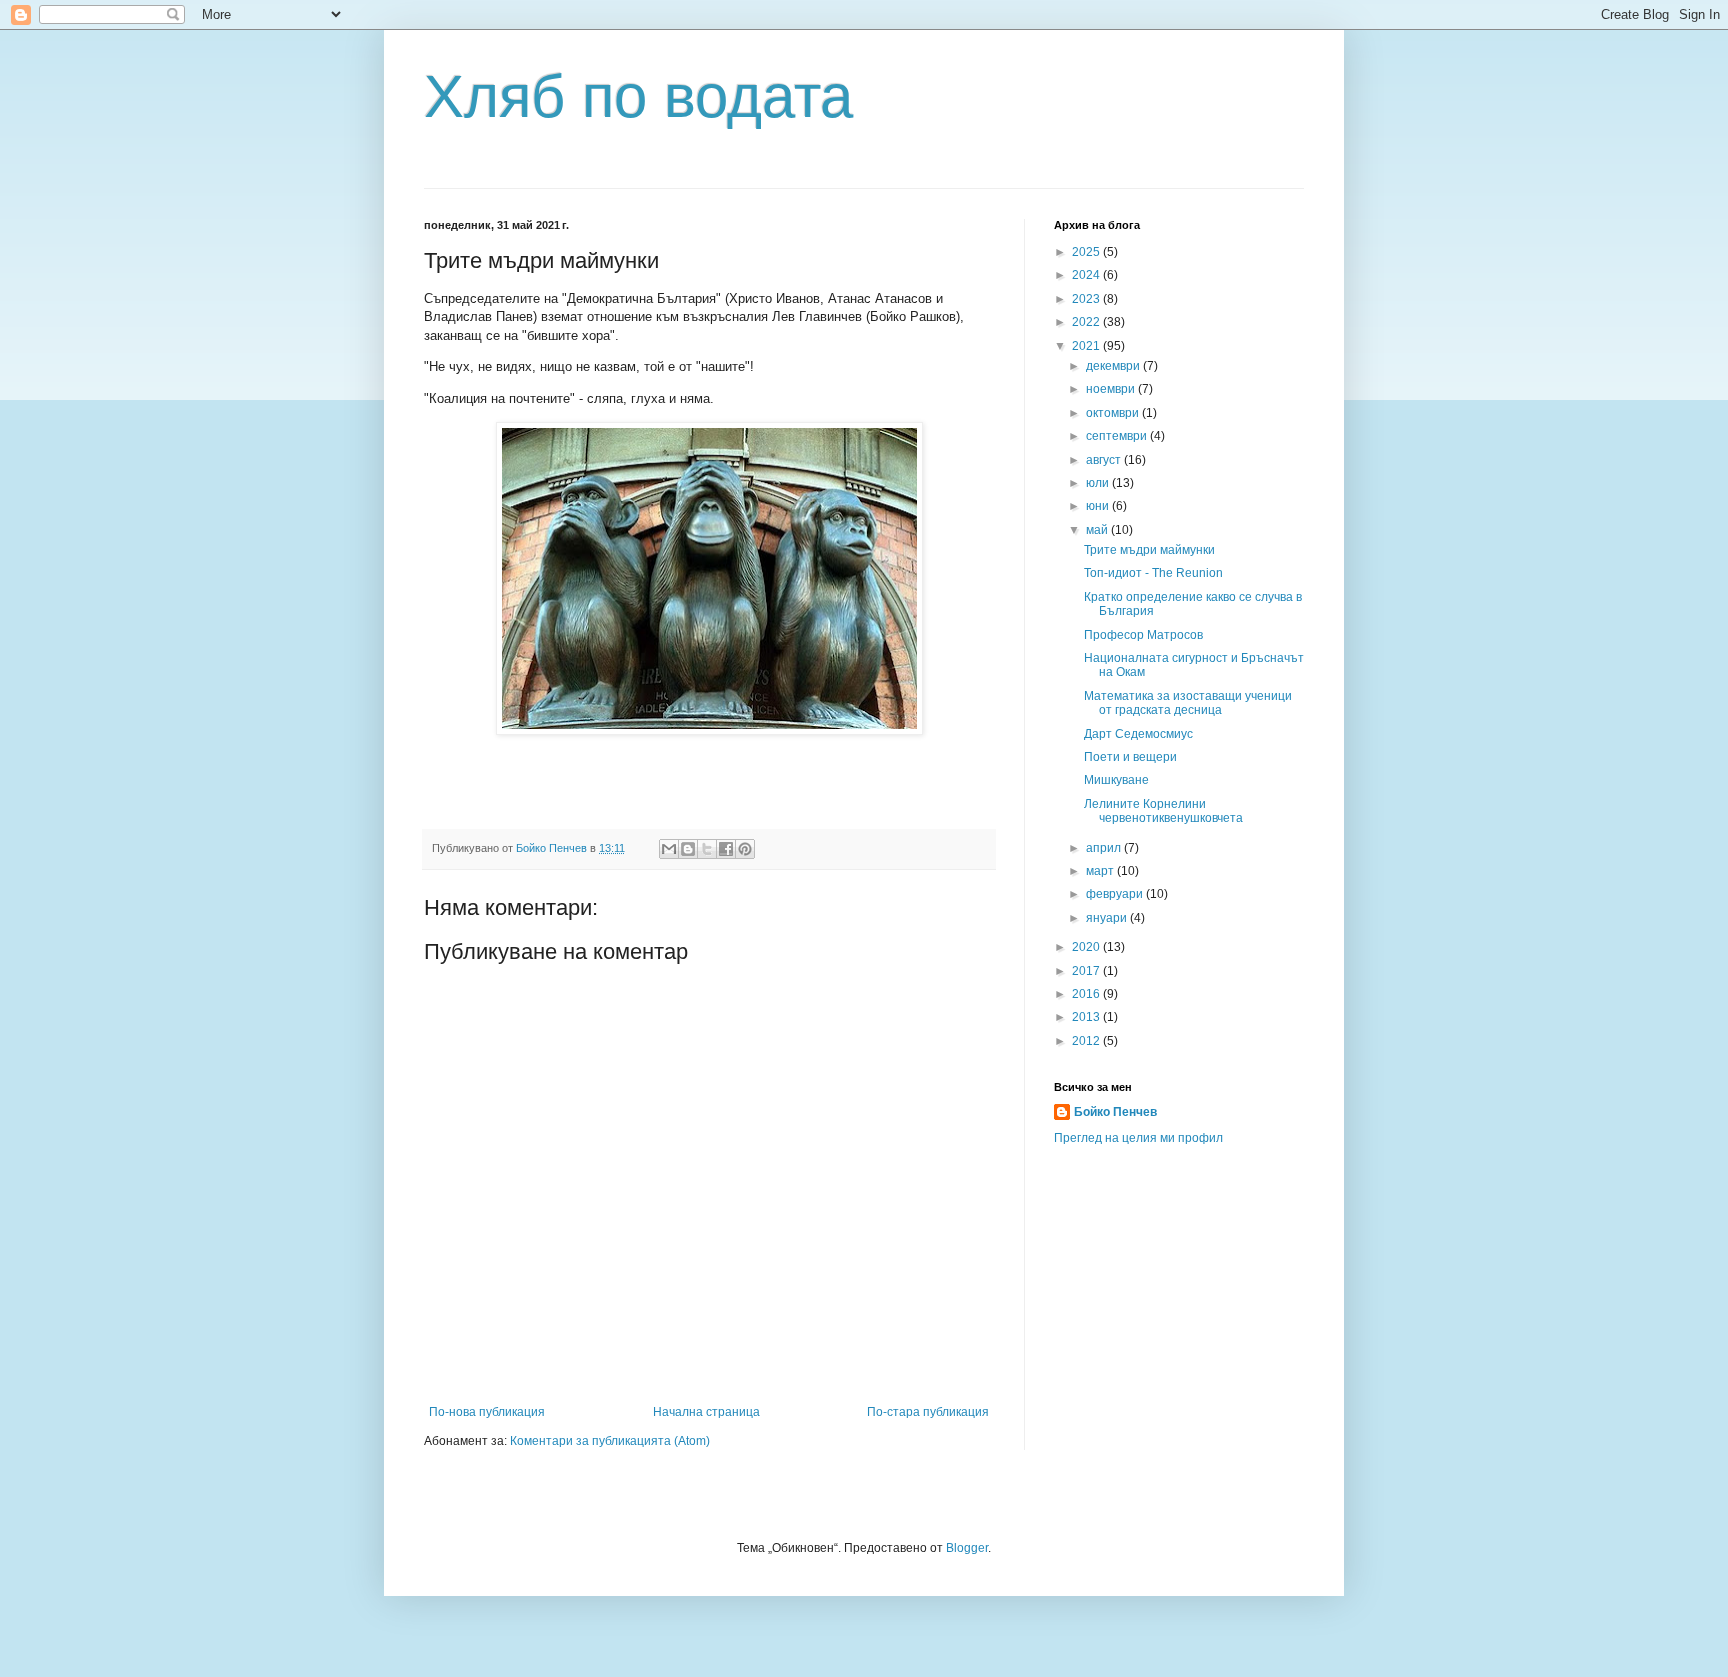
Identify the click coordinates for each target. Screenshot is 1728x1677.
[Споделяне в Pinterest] (745, 849)
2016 (1087, 994)
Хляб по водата (638, 96)
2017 (1087, 971)
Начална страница (706, 1412)
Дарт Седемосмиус (1138, 734)
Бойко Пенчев (1115, 1112)
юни (1099, 506)
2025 (1087, 252)
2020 (1087, 947)
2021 (1087, 346)
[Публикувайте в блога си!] (688, 849)
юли (1099, 483)
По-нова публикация (487, 1412)
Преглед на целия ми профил (1138, 1138)
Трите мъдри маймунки (1149, 550)
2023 (1087, 299)
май (1098, 530)
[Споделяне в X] (707, 849)
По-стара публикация (928, 1412)
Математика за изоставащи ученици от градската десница (1188, 703)
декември (1114, 366)
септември (1118, 436)
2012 (1087, 1041)
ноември (1112, 389)
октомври (1114, 413)
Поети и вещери (1130, 757)
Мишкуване (1116, 780)
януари (1108, 918)
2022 (1087, 322)
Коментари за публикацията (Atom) (610, 1441)
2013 (1087, 1017)
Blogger (967, 1548)
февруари (1116, 894)
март (1101, 871)
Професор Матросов (1143, 635)
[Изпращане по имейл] (669, 849)
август (1105, 460)
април (1105, 848)
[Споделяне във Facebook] (726, 849)
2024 (1087, 275)
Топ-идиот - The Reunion (1153, 573)
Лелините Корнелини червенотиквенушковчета (1163, 811)
